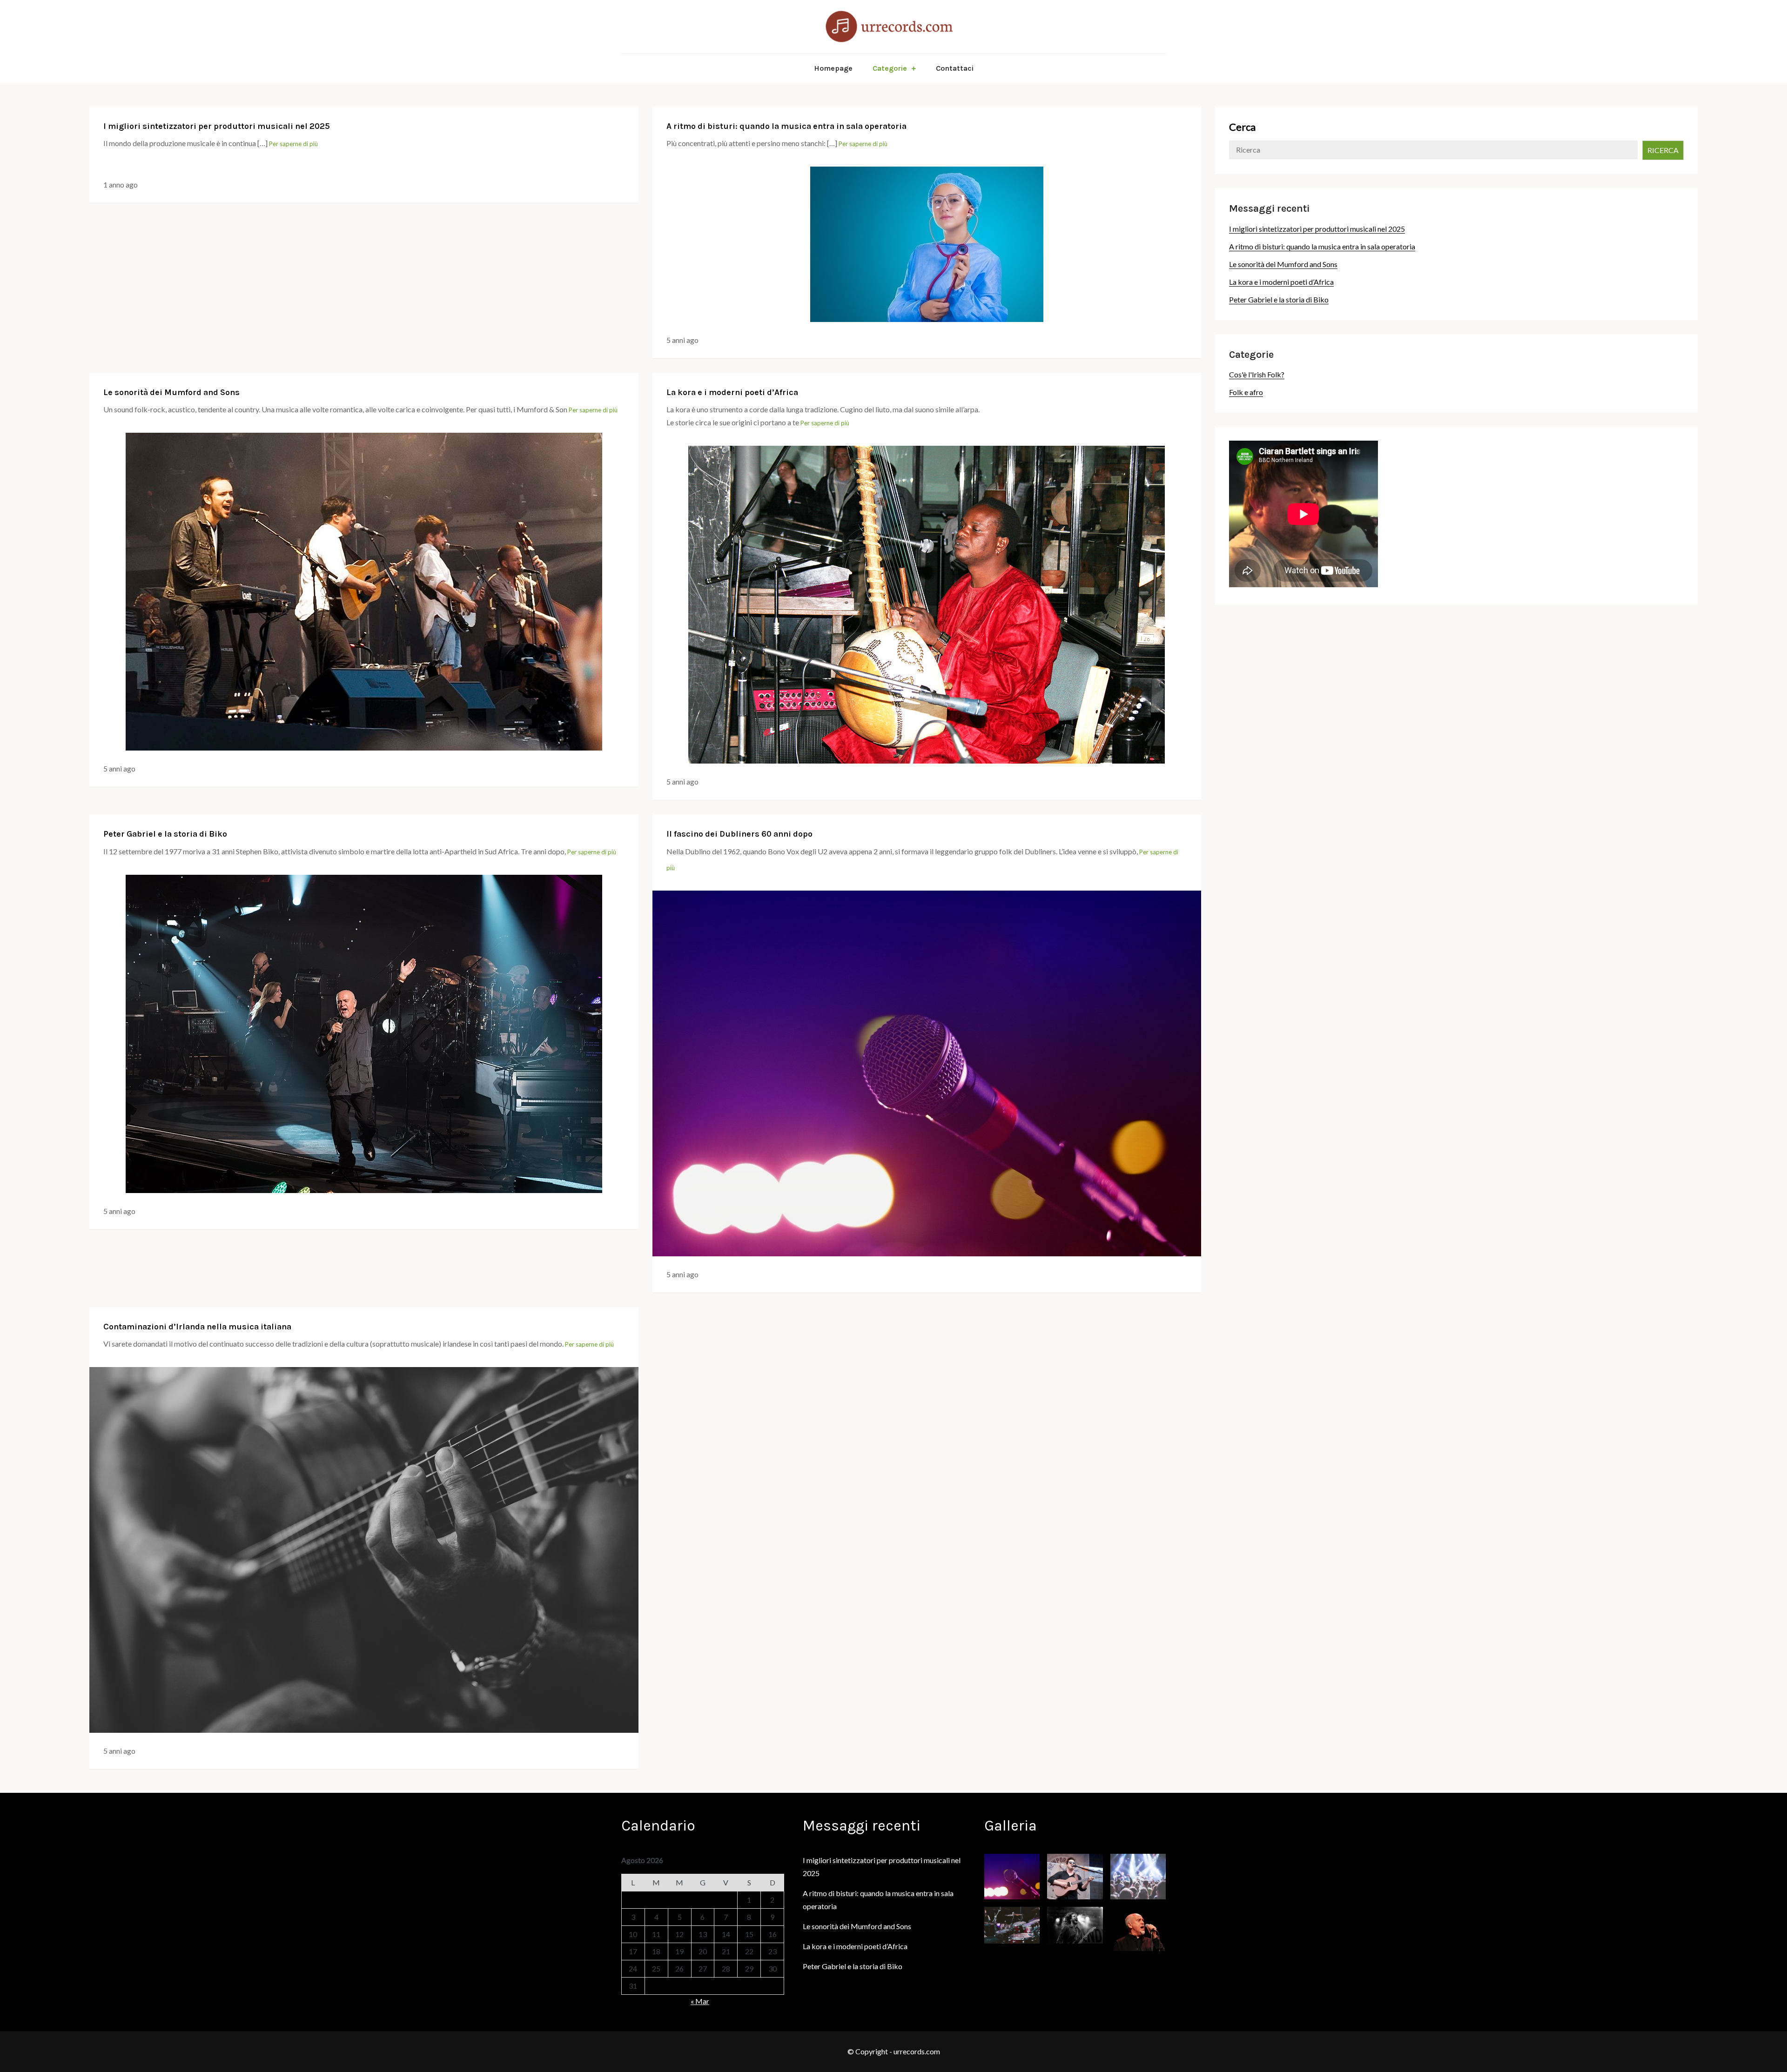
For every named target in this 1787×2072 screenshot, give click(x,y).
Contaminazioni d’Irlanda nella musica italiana (197, 1327)
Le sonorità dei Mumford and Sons (171, 392)
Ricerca (1663, 150)
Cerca (1242, 127)
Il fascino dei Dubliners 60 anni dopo (739, 834)
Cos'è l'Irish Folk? (1257, 374)
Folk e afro (1246, 392)
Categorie (890, 68)
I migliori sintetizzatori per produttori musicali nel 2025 (217, 126)
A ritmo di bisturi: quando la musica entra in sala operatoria (786, 126)
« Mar (700, 2001)
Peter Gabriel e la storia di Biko (165, 834)
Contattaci (955, 68)
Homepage (833, 68)
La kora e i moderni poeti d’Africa (732, 392)
